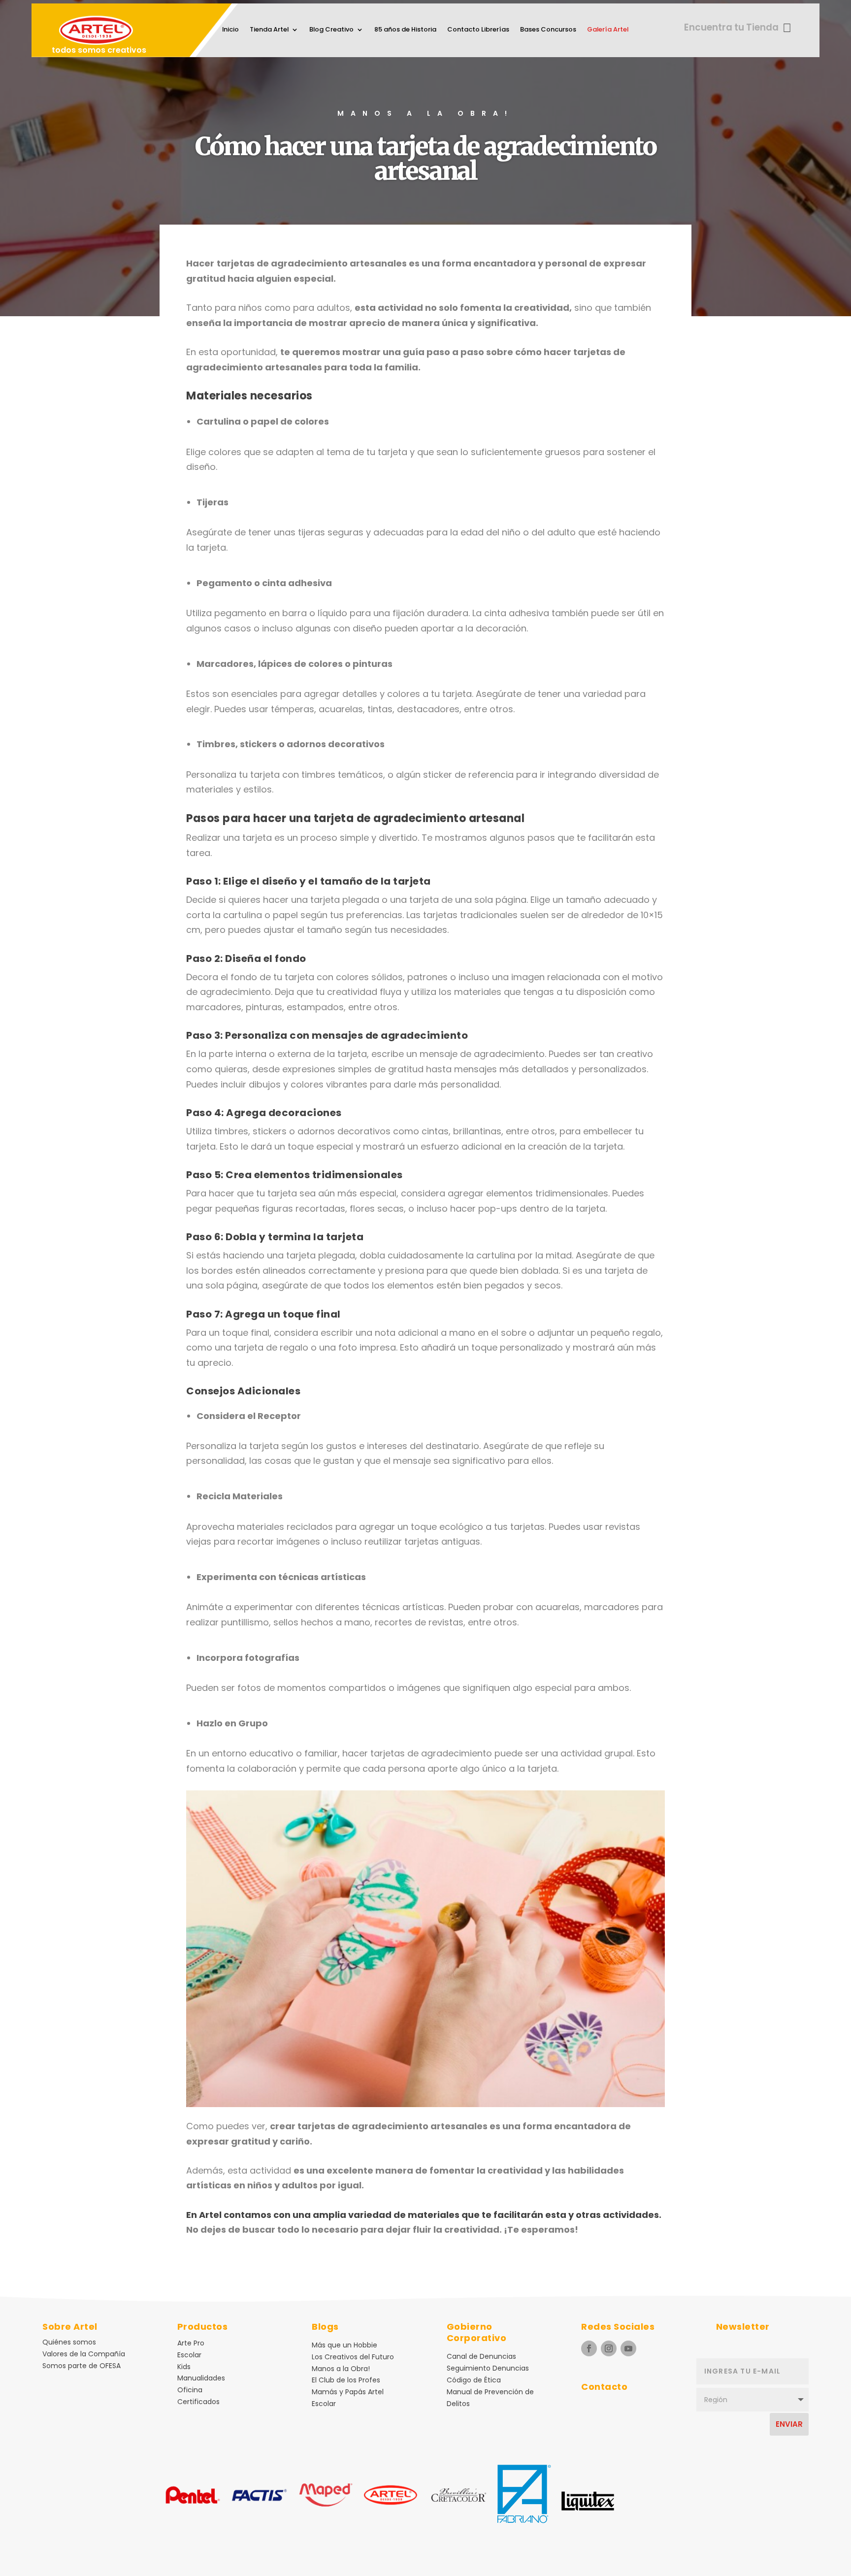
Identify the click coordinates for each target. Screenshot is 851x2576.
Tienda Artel (269, 30)
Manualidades (201, 2378)
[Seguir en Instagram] (609, 2348)
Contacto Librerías (478, 30)
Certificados (198, 2402)
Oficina (190, 2390)
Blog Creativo (331, 30)
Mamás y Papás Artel (348, 2392)
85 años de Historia (405, 30)
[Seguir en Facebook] (589, 2348)
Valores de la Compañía (84, 2354)
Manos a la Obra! (341, 2369)
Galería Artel (608, 30)
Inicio (230, 30)
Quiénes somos (69, 2342)
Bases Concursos (548, 30)
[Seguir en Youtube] (628, 2348)
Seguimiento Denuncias (488, 2368)
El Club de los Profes (346, 2380)
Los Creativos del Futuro (353, 2357)
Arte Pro (191, 2343)
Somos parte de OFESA (82, 2366)
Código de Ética (474, 2380)
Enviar (789, 2424)
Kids (184, 2367)
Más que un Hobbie (344, 2345)
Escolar (189, 2355)
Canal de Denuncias (481, 2356)
